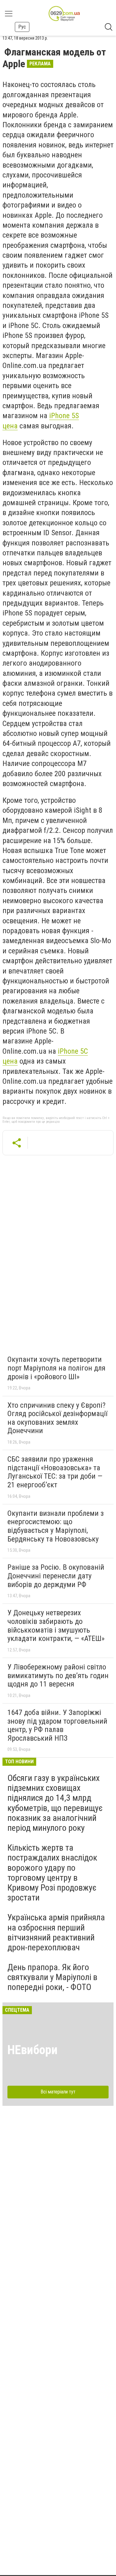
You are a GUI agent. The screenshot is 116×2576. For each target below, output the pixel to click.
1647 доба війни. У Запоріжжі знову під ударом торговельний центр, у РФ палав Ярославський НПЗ (57, 1725)
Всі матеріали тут (58, 2092)
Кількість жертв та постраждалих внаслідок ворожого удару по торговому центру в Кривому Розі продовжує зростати (52, 1873)
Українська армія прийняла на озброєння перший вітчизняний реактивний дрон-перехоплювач (56, 1932)
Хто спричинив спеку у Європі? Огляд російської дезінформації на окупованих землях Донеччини (57, 1418)
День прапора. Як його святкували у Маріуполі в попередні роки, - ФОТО (52, 1977)
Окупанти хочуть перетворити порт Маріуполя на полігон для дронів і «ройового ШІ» (56, 1368)
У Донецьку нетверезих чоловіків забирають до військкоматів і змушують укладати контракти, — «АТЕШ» (56, 1626)
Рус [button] (22, 27)
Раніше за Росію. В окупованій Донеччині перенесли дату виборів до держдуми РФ (56, 1576)
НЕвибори (32, 2050)
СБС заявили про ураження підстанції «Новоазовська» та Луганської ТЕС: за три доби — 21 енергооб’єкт (55, 1472)
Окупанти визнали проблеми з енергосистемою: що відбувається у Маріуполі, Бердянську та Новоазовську (56, 1526)
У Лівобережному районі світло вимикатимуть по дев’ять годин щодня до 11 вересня (58, 1675)
